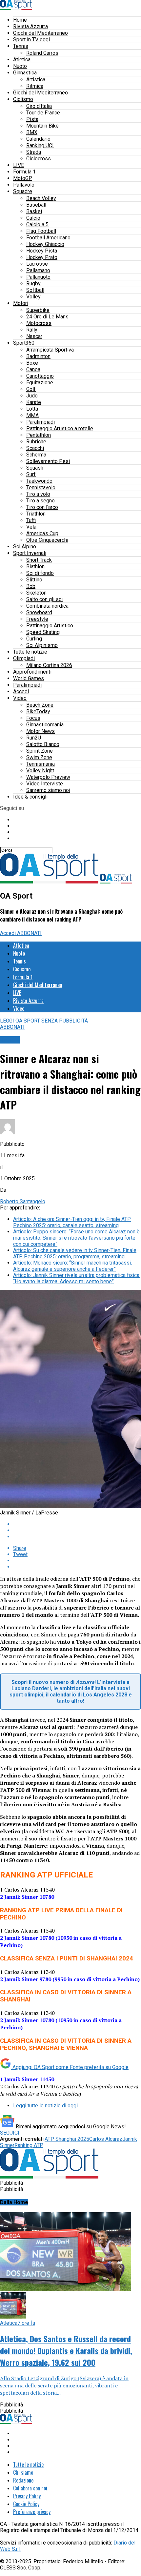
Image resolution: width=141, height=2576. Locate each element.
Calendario (38, 139)
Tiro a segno (40, 501)
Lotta (32, 409)
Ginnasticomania (45, 725)
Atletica (22, 60)
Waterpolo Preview (48, 777)
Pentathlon (39, 435)
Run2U (34, 738)
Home (20, 20)
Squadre (23, 191)
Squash (35, 468)
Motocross (39, 323)
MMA (32, 415)
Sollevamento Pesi (48, 461)
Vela (31, 527)
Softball (35, 290)
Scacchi (35, 448)
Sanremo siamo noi (48, 790)
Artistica (36, 80)
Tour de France (43, 113)
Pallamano (38, 270)
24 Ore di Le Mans (47, 317)
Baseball (36, 205)
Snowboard (39, 612)
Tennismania (40, 764)
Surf (31, 474)
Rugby (33, 284)
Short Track (39, 560)
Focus (33, 718)
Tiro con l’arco (42, 507)
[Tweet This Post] (77, 1530)
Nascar (34, 336)
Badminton (38, 356)
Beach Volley (41, 198)
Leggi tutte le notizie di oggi (45, 2106)
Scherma (36, 455)
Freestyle (37, 619)
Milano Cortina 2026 (49, 665)
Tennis (21, 46)
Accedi (21, 691)
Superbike (38, 310)
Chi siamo (23, 2472)
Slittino (34, 580)
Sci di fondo (40, 573)
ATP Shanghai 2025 (67, 2139)
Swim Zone (39, 757)
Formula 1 (24, 172)
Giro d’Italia (39, 106)
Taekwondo (39, 481)
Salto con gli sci (44, 599)
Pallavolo (24, 185)
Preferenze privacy (32, 2512)
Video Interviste (45, 784)
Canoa (33, 369)
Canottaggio (40, 376)
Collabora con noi (30, 2488)
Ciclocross (39, 159)
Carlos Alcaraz (106, 2139)
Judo (32, 396)
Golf (31, 389)
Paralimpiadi (40, 422)
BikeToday (38, 711)
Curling (34, 639)
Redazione (23, 2480)
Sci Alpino (25, 547)
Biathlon (35, 567)
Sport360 (24, 343)
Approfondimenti (32, 672)
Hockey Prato (42, 257)
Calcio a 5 (37, 224)
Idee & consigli (30, 797)
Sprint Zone (40, 751)
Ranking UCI (40, 145)
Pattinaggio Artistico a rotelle (60, 428)
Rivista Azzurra (30, 26)
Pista (32, 119)
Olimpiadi (24, 658)
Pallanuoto (38, 277)
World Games (29, 678)
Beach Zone (40, 705)
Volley (33, 297)
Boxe (32, 363)
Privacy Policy (27, 2496)
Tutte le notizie (30, 652)
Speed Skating (43, 632)
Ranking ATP (29, 2145)
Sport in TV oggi (31, 40)
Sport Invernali (30, 553)
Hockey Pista (42, 251)
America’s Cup (42, 533)
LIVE (19, 165)
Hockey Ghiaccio (45, 244)
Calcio (33, 218)
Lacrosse (37, 264)
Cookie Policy (26, 2504)
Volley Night (40, 771)
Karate (34, 402)
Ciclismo (23, 99)
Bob (31, 586)
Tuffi (31, 520)
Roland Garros (42, 53)
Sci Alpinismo (42, 645)
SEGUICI (10, 2133)
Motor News (40, 731)
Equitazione (40, 383)
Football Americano (48, 238)
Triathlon (36, 514)
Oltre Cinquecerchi (47, 540)
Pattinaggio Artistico (50, 626)
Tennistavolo (41, 487)
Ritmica (35, 86)
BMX (32, 132)
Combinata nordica (47, 606)
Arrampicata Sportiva (50, 350)
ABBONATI (29, 933)
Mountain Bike (42, 126)
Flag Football (41, 231)
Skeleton (36, 593)
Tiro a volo (38, 494)
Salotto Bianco (43, 744)
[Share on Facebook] (77, 1524)
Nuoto (20, 66)
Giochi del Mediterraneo (40, 33)
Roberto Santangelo (23, 1201)
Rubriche (36, 442)
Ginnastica (25, 73)
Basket (34, 211)
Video (20, 698)
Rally (32, 330)
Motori (21, 303)
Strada (34, 152)
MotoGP (23, 178)
